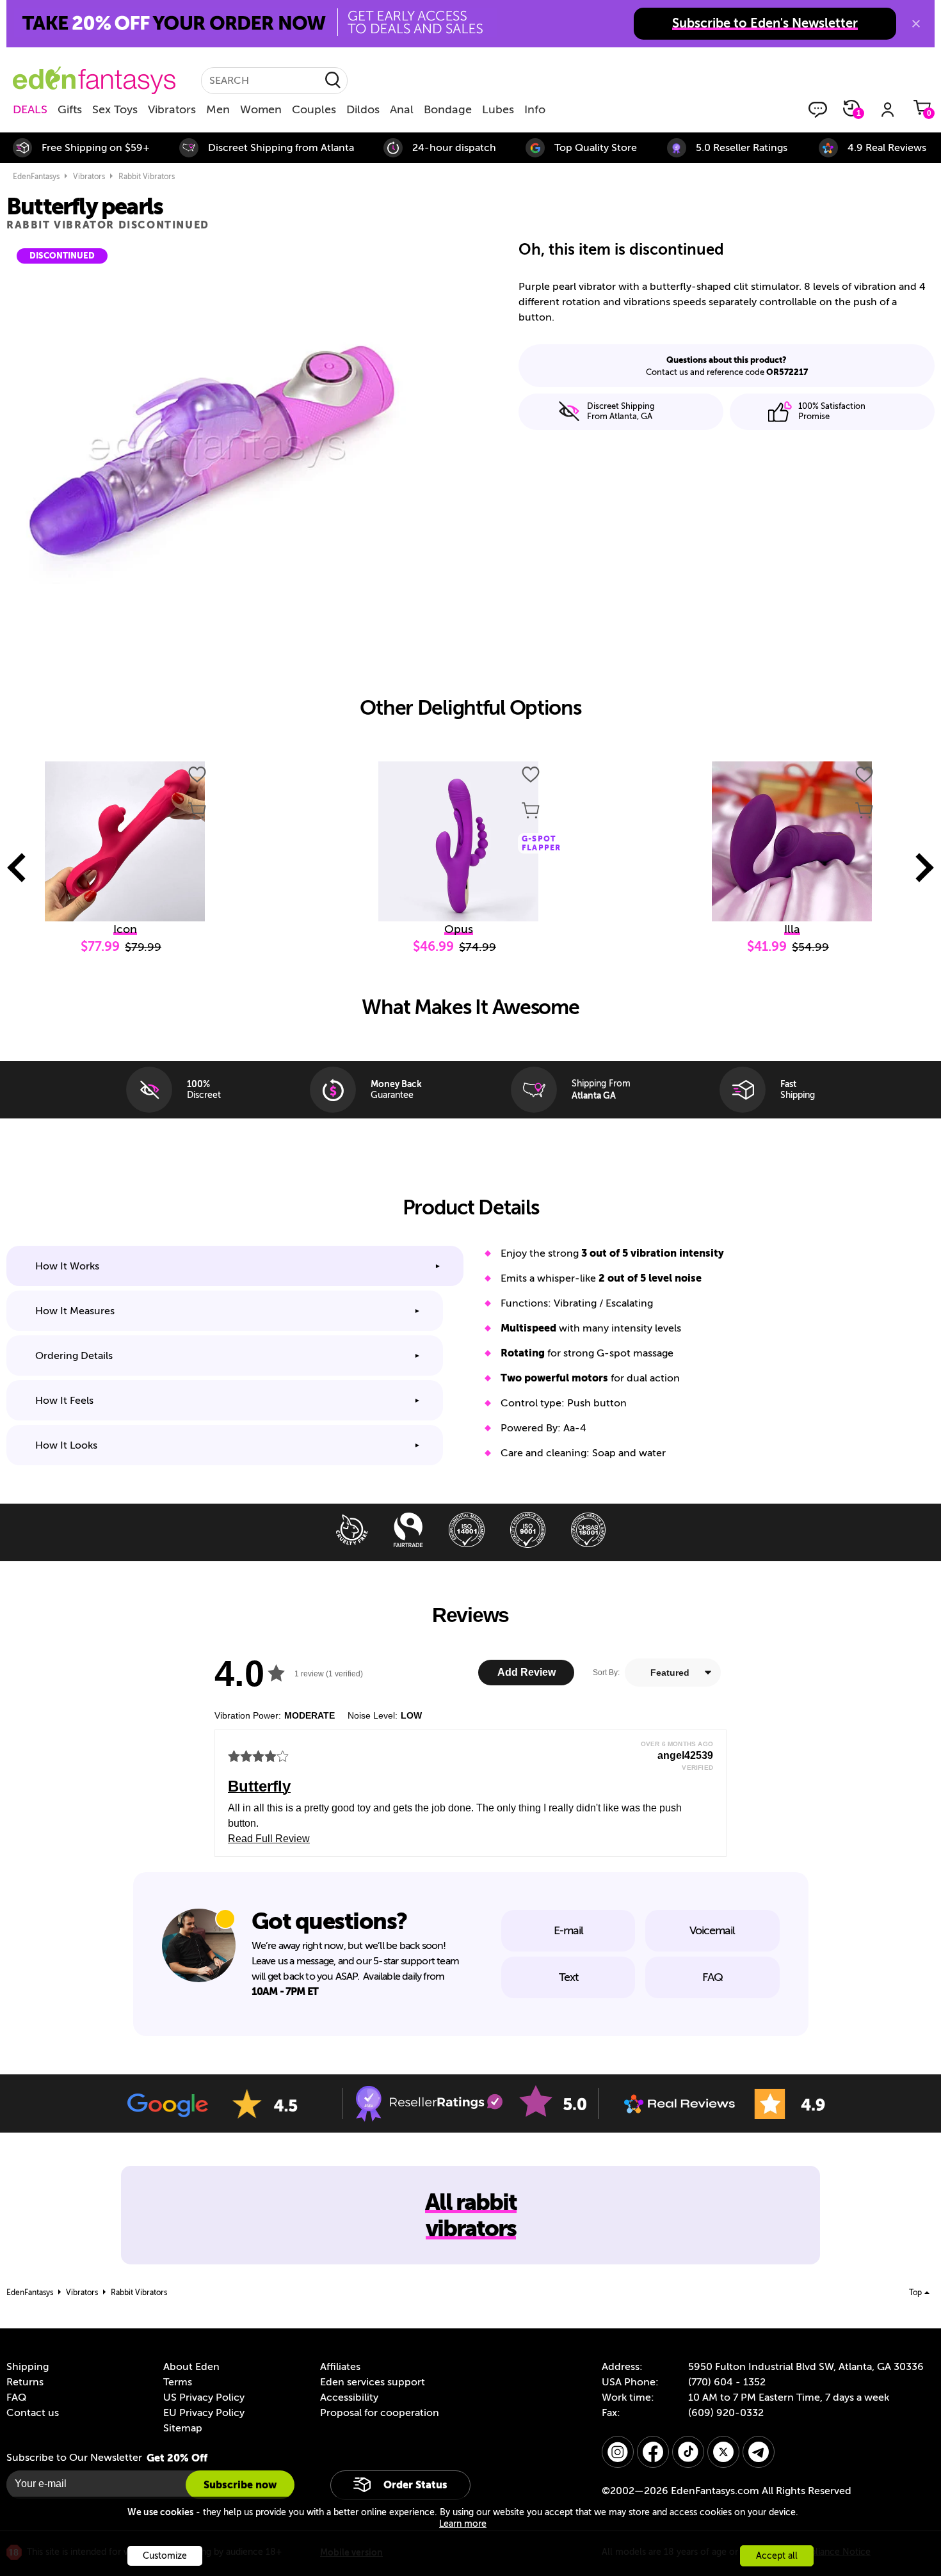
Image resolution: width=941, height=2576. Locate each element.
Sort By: (606, 1673)
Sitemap (183, 2428)
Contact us (33, 2413)
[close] (916, 24)
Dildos (363, 109)
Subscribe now (240, 2485)
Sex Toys (115, 109)
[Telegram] (759, 2452)
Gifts (70, 109)
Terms (178, 2382)
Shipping (28, 2367)
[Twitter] (723, 2452)
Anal (402, 109)
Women (261, 109)
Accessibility (349, 2397)
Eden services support (373, 2382)
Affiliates (340, 2367)
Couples (314, 109)
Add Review (527, 1672)
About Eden (191, 2367)
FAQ (712, 1977)
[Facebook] (653, 2452)
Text (568, 1977)
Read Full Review (269, 1839)
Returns (25, 2382)
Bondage (448, 109)
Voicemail (712, 1930)
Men (218, 109)
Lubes (498, 109)
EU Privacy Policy (204, 2413)
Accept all (777, 2556)
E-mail (568, 1930)
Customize (165, 2556)
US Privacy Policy (204, 2397)
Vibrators (172, 109)
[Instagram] (618, 2452)
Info (535, 109)
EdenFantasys (36, 177)
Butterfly (259, 1786)
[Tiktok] (688, 2452)
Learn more (463, 2524)
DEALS (30, 109)
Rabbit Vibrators (147, 177)
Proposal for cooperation (380, 2413)
